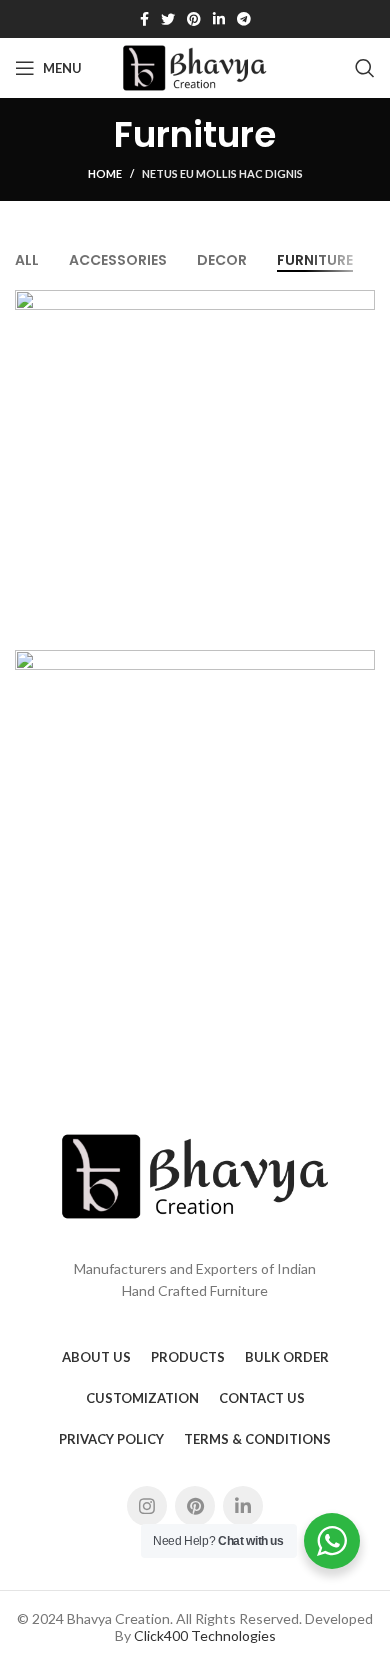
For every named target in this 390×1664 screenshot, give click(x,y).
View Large (360, 305)
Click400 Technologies (205, 1635)
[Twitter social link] (168, 19)
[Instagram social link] (147, 1506)
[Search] (365, 68)
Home (105, 173)
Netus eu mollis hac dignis (222, 173)
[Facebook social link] (144, 19)
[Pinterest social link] (194, 19)
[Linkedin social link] (219, 19)
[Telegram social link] (244, 19)
